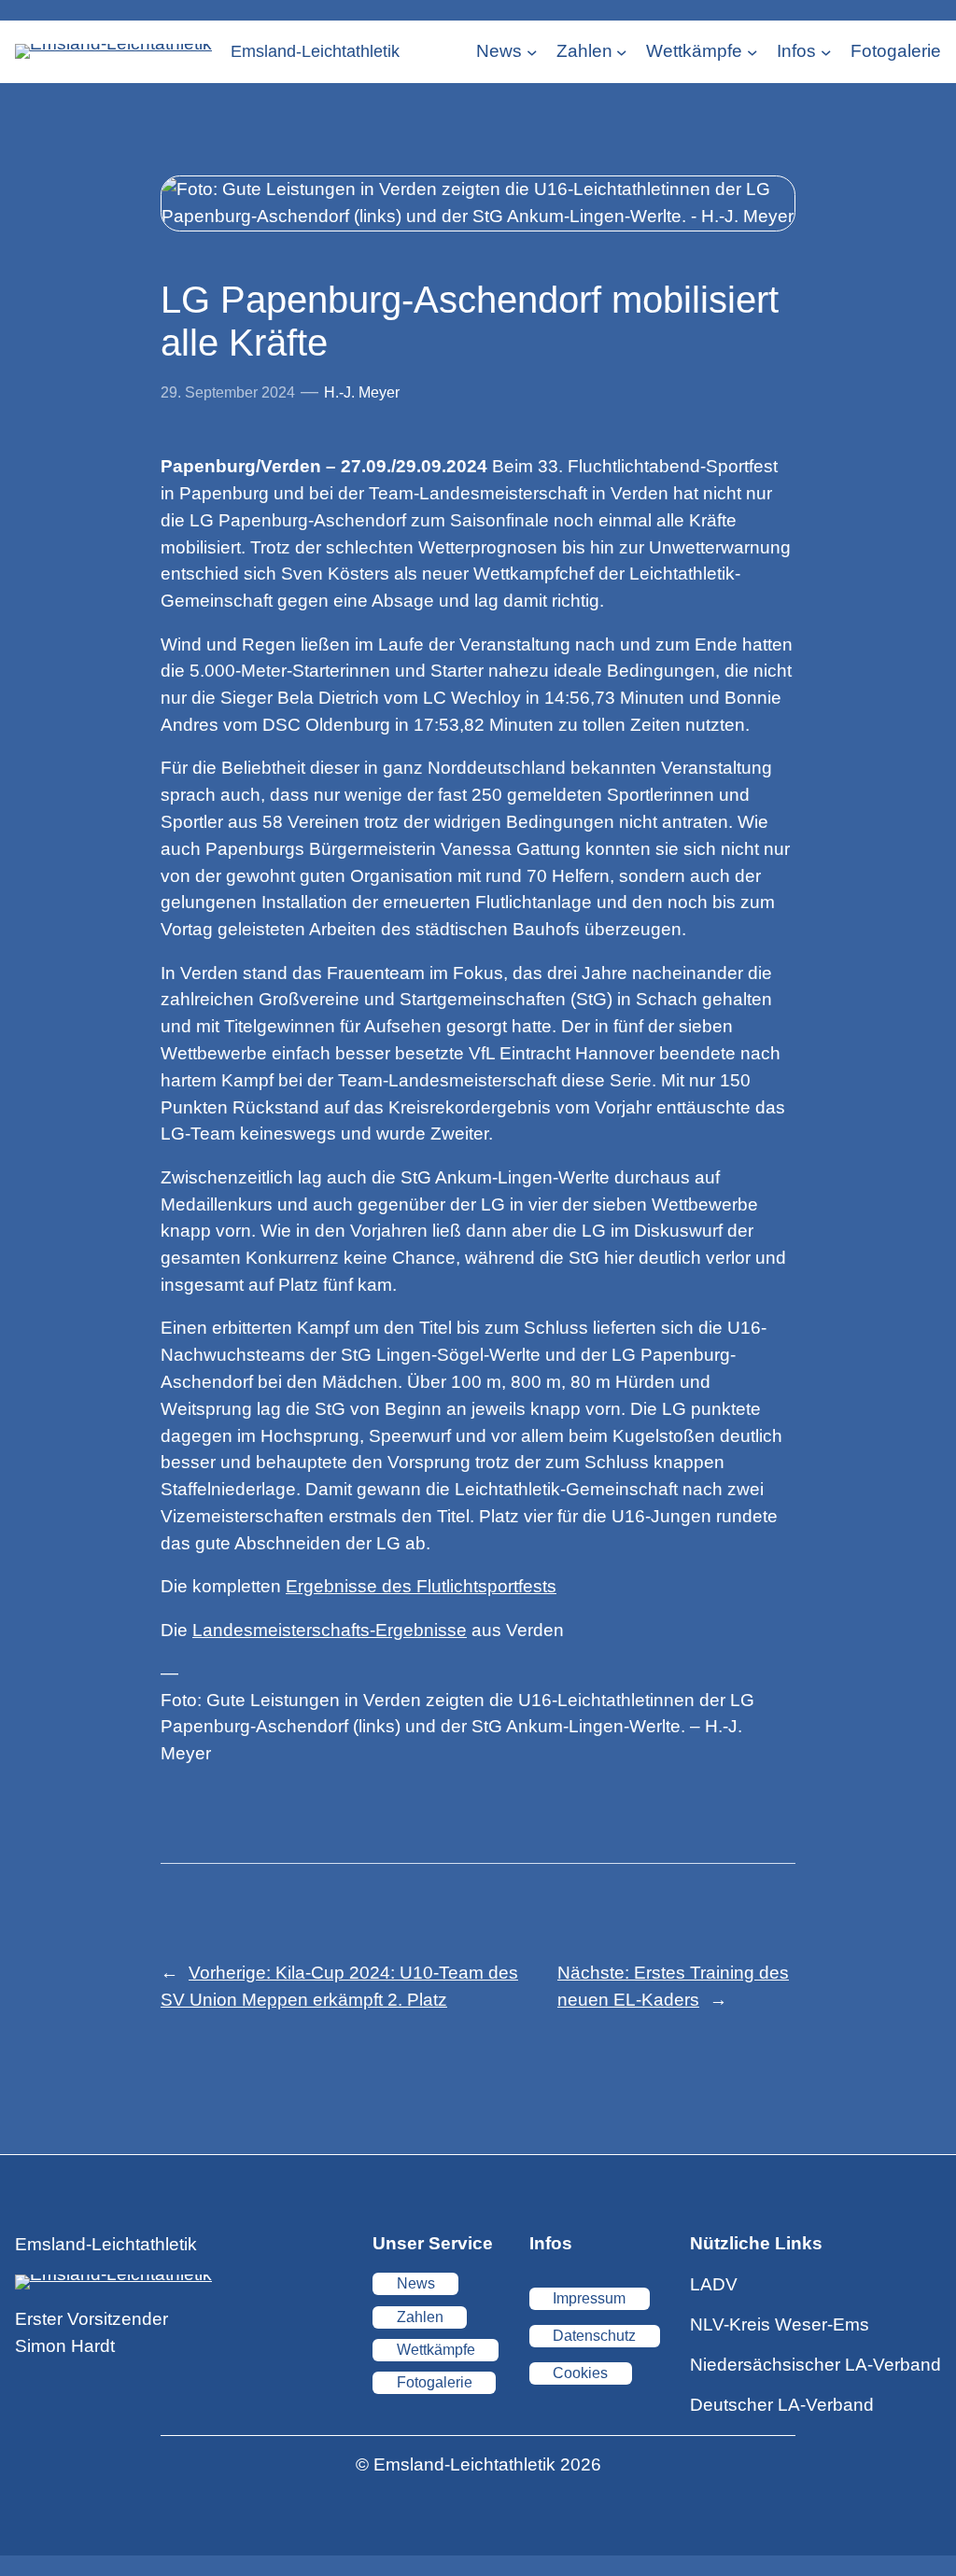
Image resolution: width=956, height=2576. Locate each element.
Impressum (589, 2298)
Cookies (580, 2373)
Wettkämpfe (436, 2350)
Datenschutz (594, 2336)
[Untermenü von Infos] (826, 52)
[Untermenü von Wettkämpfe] (752, 52)
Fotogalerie (435, 2382)
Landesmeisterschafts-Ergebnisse (330, 1630)
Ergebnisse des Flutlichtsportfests (421, 1586)
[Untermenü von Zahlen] (622, 52)
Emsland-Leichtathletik (315, 51)
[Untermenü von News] (532, 52)
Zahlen (420, 2317)
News (416, 2283)
